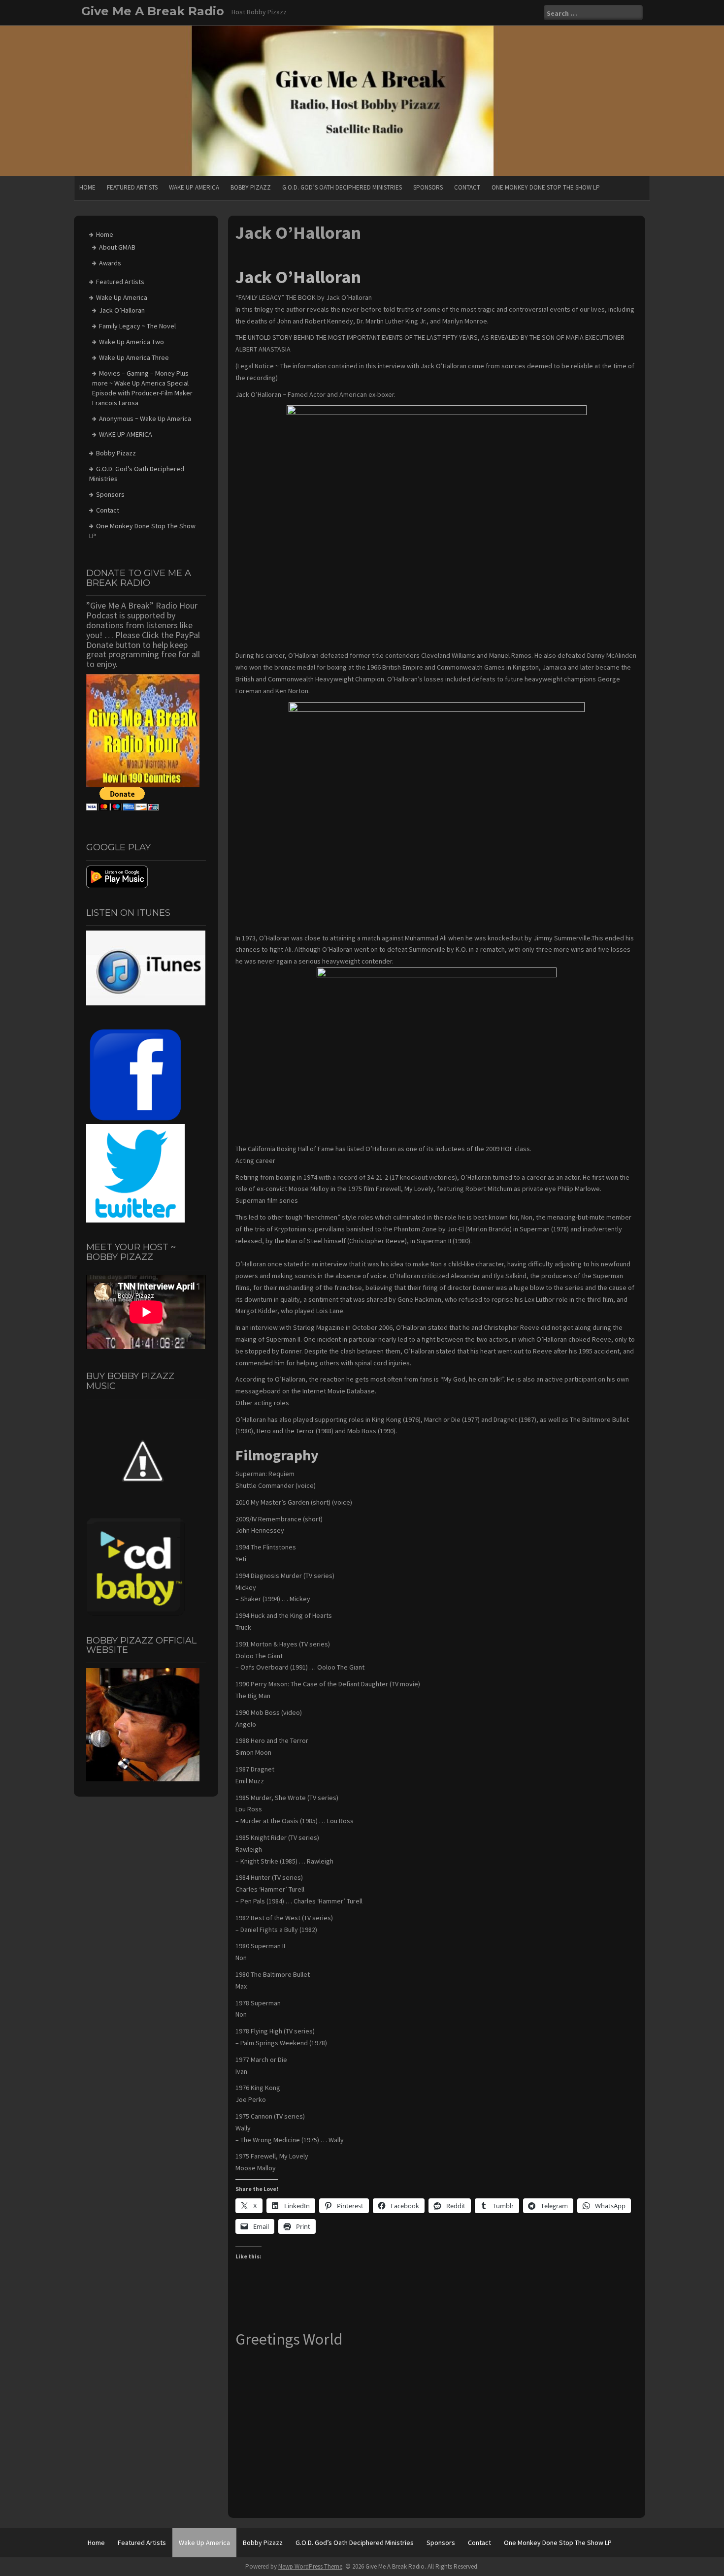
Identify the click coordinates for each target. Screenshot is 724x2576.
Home (87, 187)
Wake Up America (194, 187)
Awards (110, 263)
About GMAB (117, 247)
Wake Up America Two (132, 342)
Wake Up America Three (134, 357)
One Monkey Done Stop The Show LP (546, 187)
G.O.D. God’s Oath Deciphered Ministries (342, 187)
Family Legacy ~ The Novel (137, 326)
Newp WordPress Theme (310, 2566)
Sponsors (428, 187)
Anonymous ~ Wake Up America (145, 419)
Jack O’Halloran (122, 310)
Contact (467, 187)
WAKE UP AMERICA (126, 434)
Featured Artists (132, 187)
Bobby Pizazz (251, 187)
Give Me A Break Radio (153, 11)
